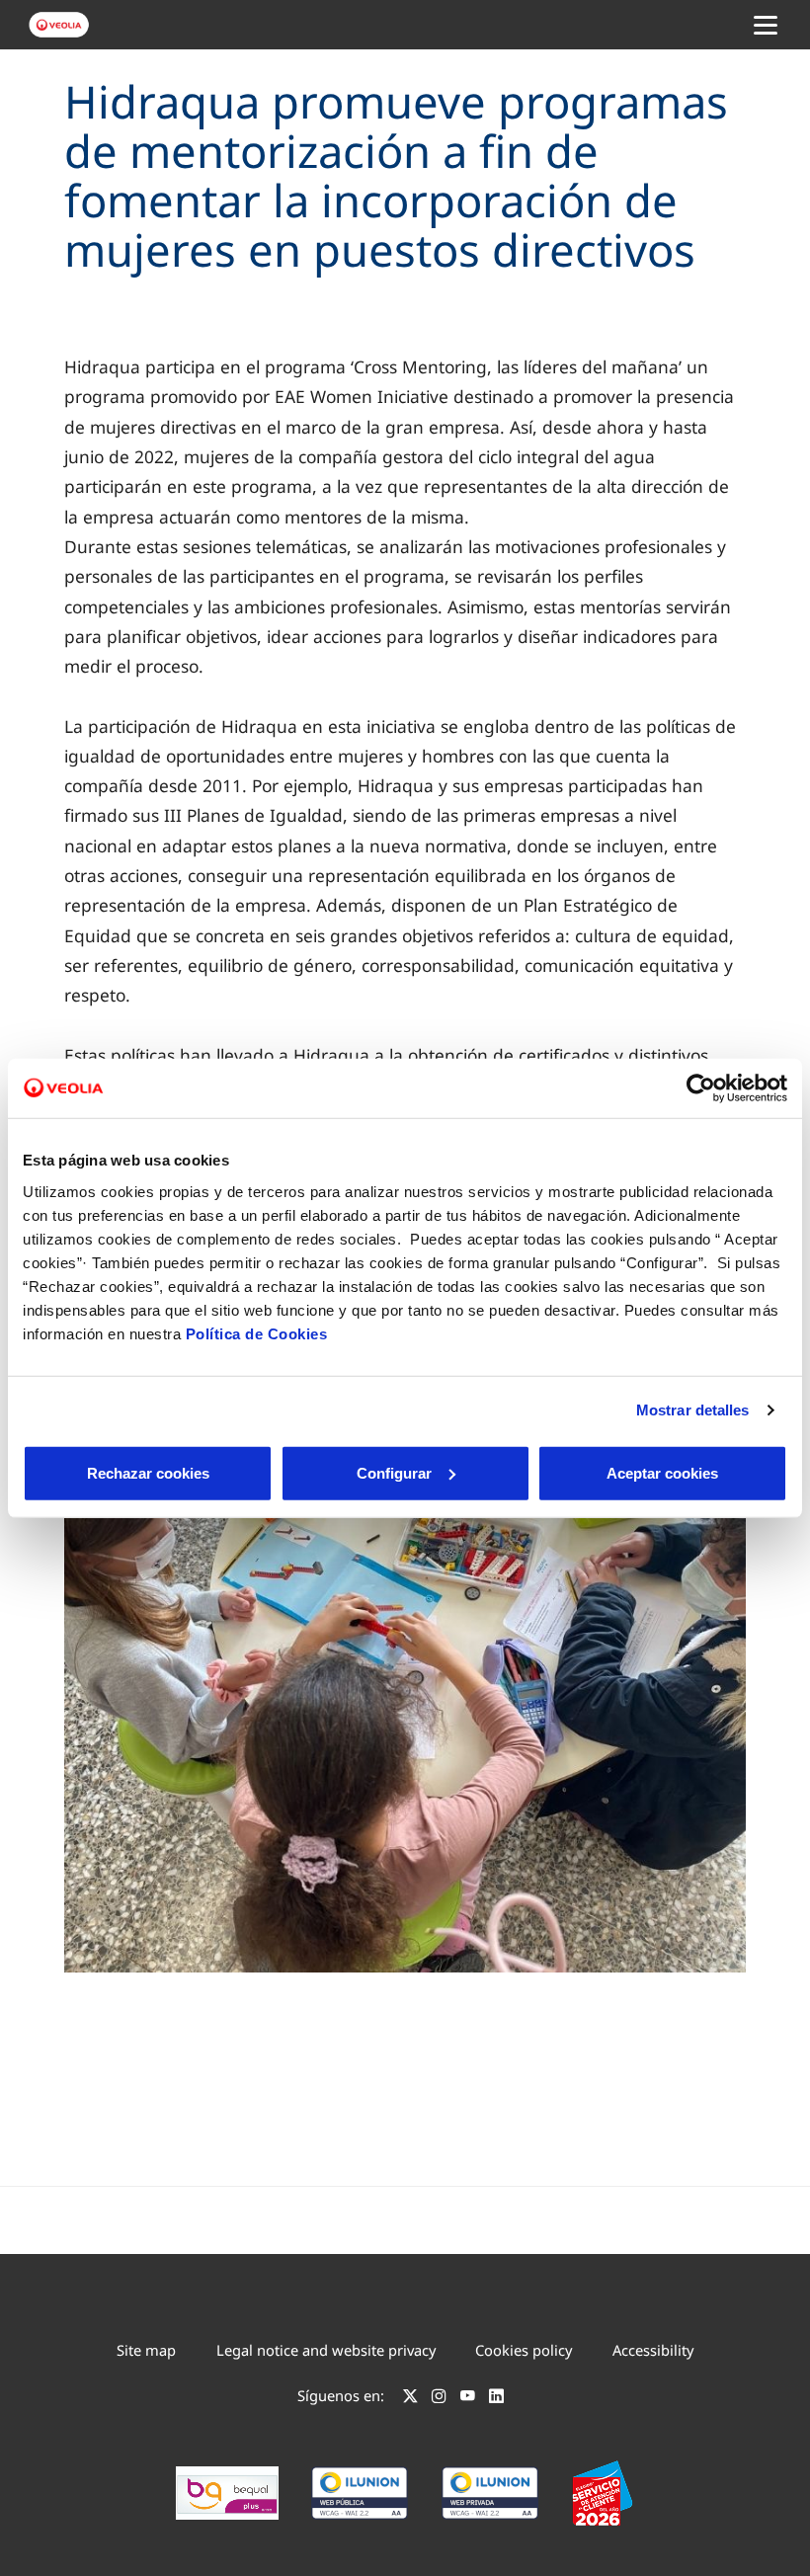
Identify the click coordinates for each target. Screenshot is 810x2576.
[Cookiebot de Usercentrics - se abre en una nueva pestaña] (701, 1088)
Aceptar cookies (662, 1472)
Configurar (394, 1472)
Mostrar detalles (693, 1410)
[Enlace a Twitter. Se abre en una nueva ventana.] (410, 2398)
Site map (146, 2350)
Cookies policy (524, 2350)
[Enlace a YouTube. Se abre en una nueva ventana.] (468, 2398)
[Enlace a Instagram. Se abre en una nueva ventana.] (439, 2398)
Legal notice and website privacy (326, 2350)
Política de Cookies (257, 1333)
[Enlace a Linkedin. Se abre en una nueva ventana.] (496, 2398)
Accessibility (653, 2350)
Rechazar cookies (148, 1472)
